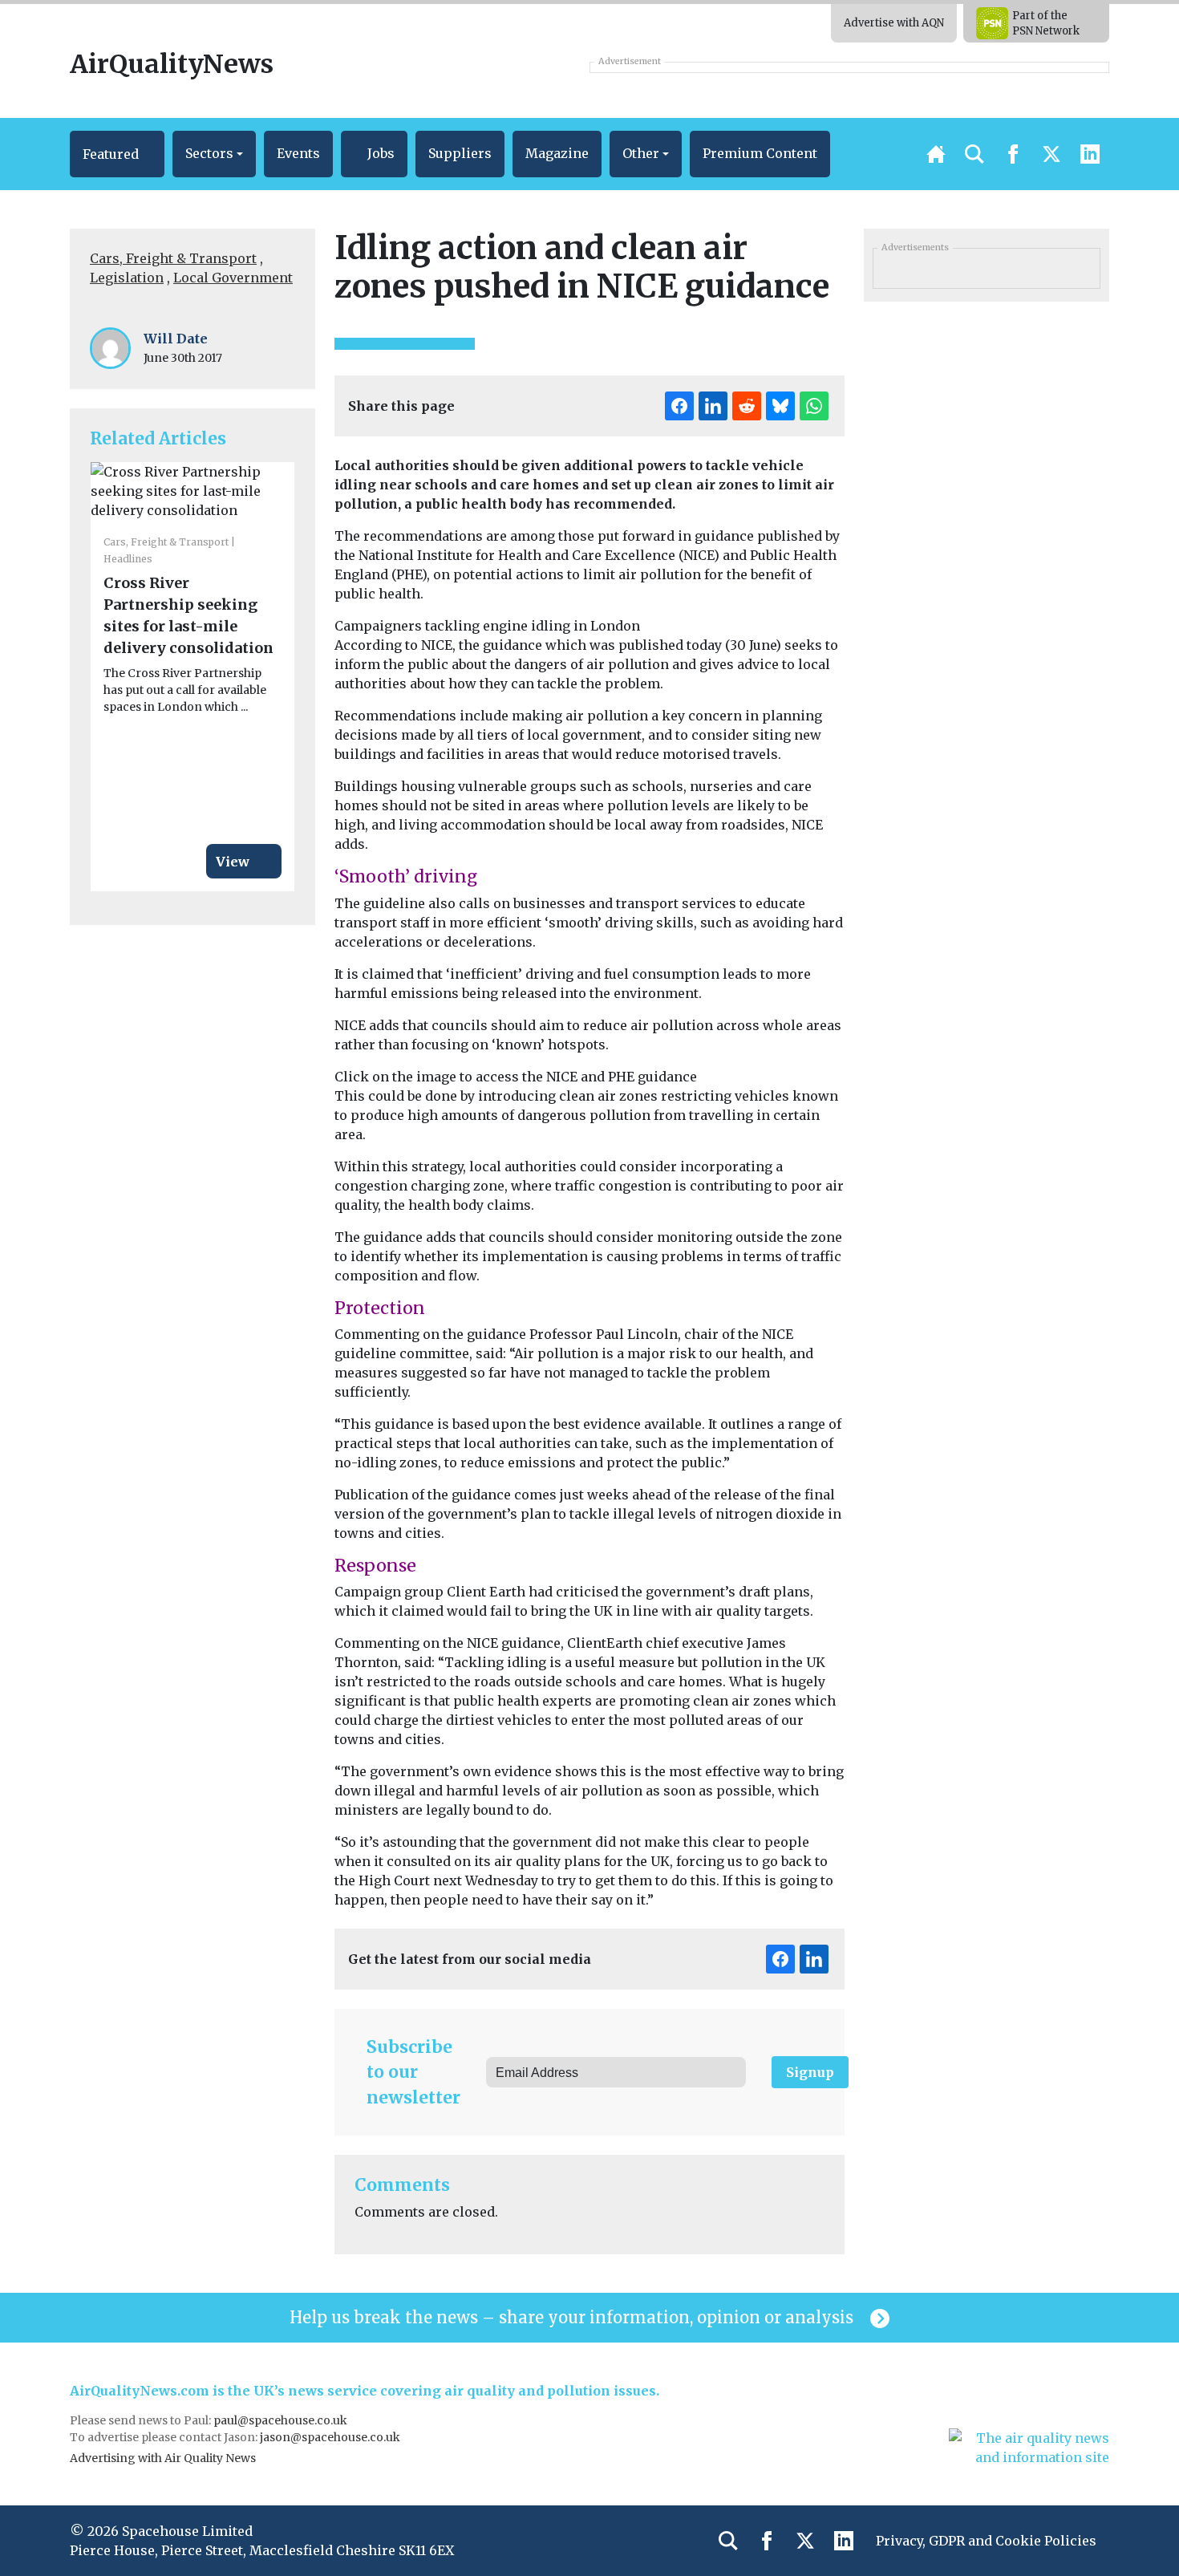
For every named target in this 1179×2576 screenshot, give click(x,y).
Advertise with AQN (894, 23)
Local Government (233, 278)
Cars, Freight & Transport (173, 258)
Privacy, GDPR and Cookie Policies (986, 2541)
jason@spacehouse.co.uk (331, 2437)
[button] (117, 154)
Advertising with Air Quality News (163, 2458)
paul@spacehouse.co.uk (282, 2420)
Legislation (127, 278)
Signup (810, 2072)
